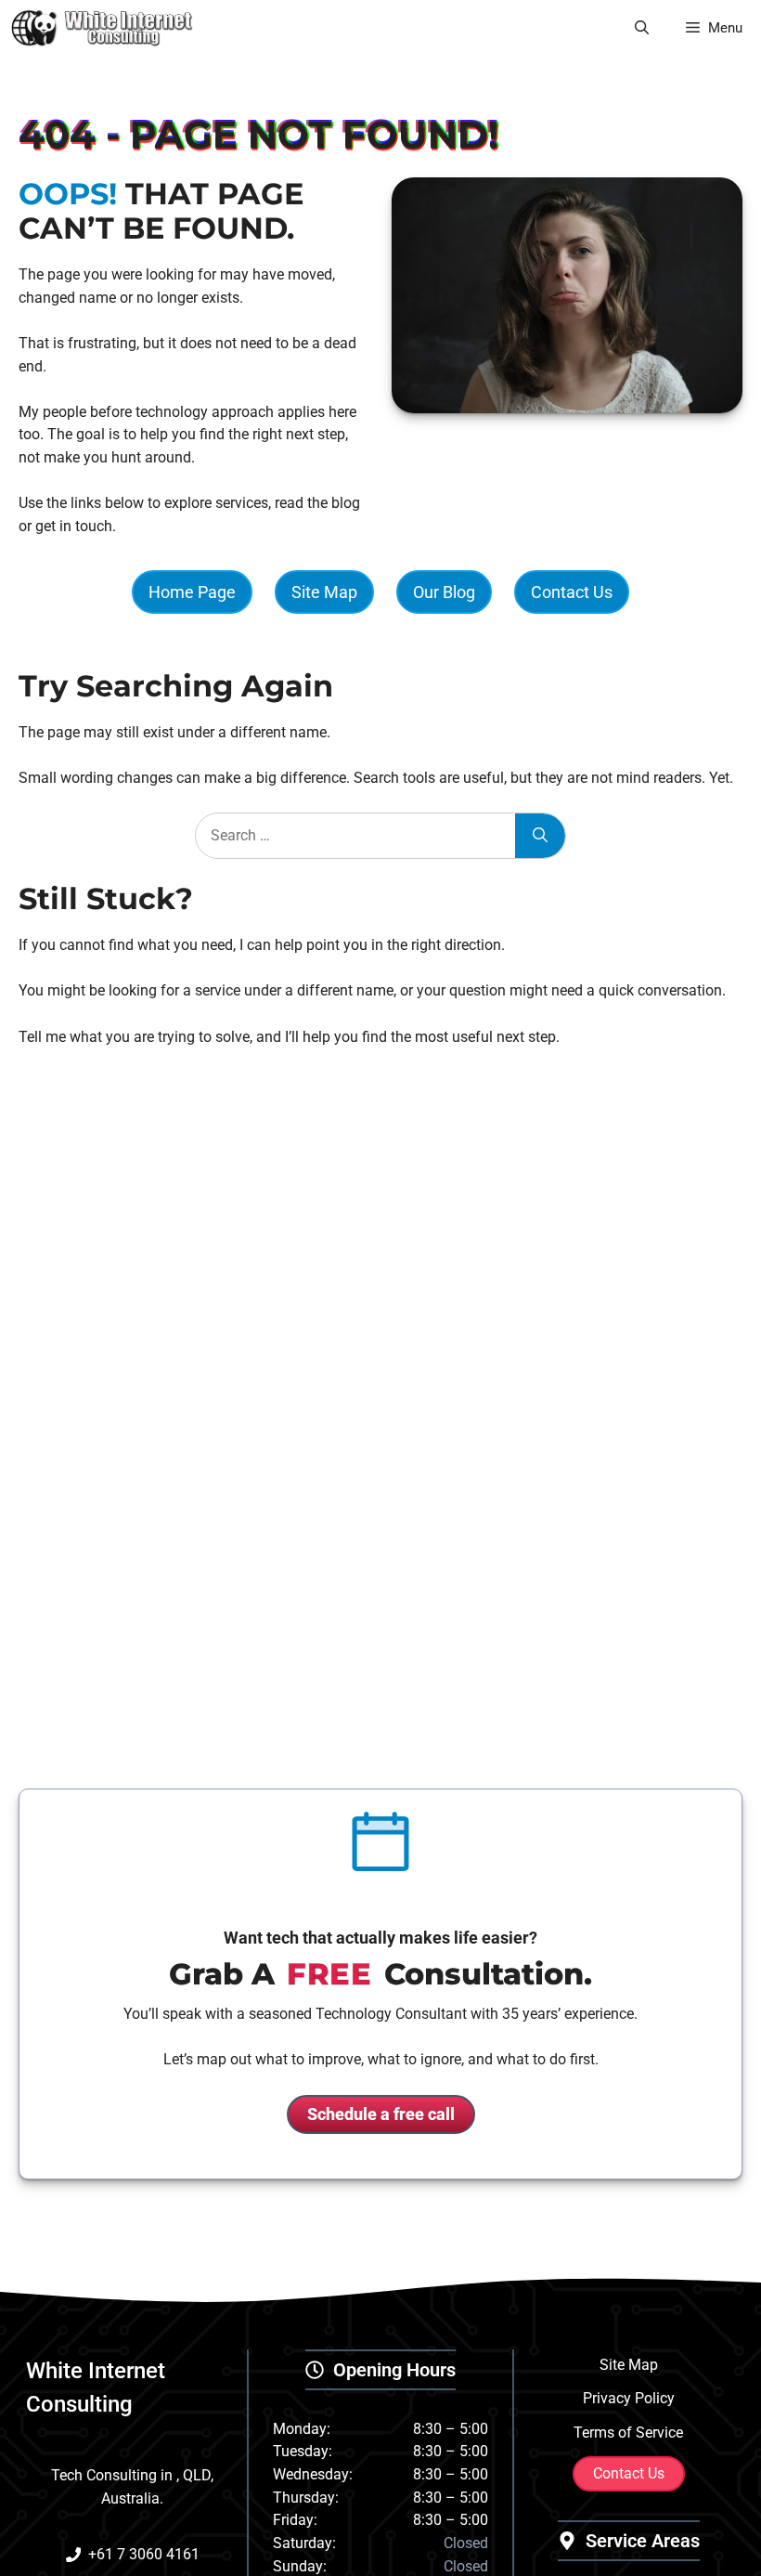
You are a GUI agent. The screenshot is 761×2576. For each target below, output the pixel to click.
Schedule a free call (381, 2114)
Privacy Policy (629, 2398)
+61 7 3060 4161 (144, 2554)
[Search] (540, 836)
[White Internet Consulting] (102, 28)
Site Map (324, 592)
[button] (642, 28)
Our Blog (444, 592)
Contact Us (572, 592)
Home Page (192, 592)
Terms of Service (628, 2433)
